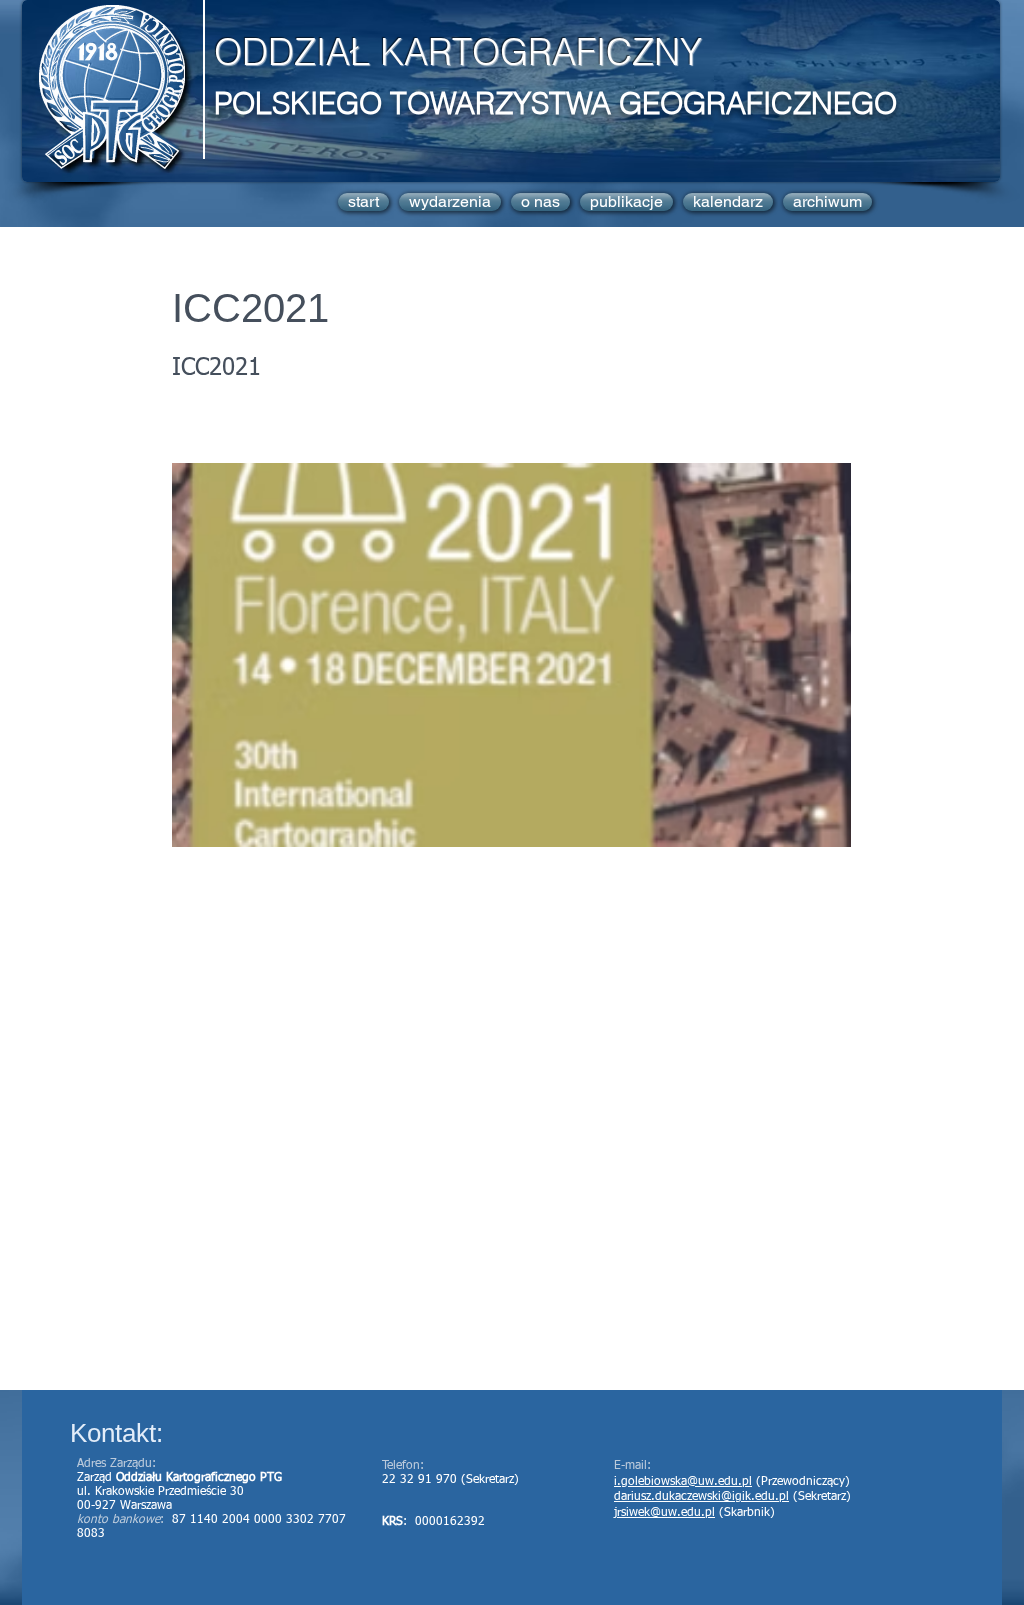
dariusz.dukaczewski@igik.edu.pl (701, 1497)
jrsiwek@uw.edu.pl (664, 1513)
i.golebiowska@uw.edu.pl (683, 1482)
